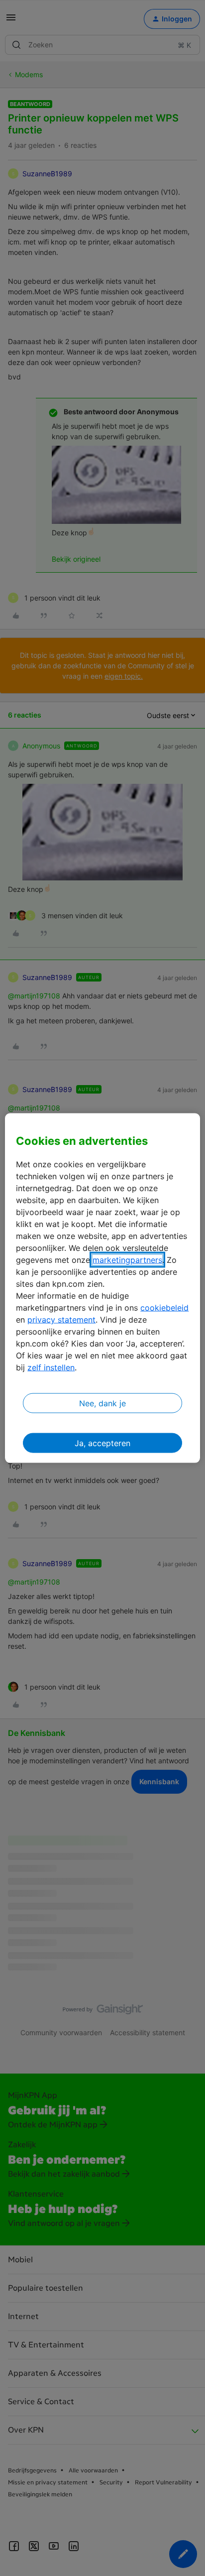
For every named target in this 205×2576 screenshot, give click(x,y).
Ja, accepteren (102, 1443)
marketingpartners (127, 1260)
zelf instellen (51, 1367)
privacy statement (61, 1320)
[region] (102, 1288)
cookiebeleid (164, 1308)
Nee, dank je (102, 1403)
